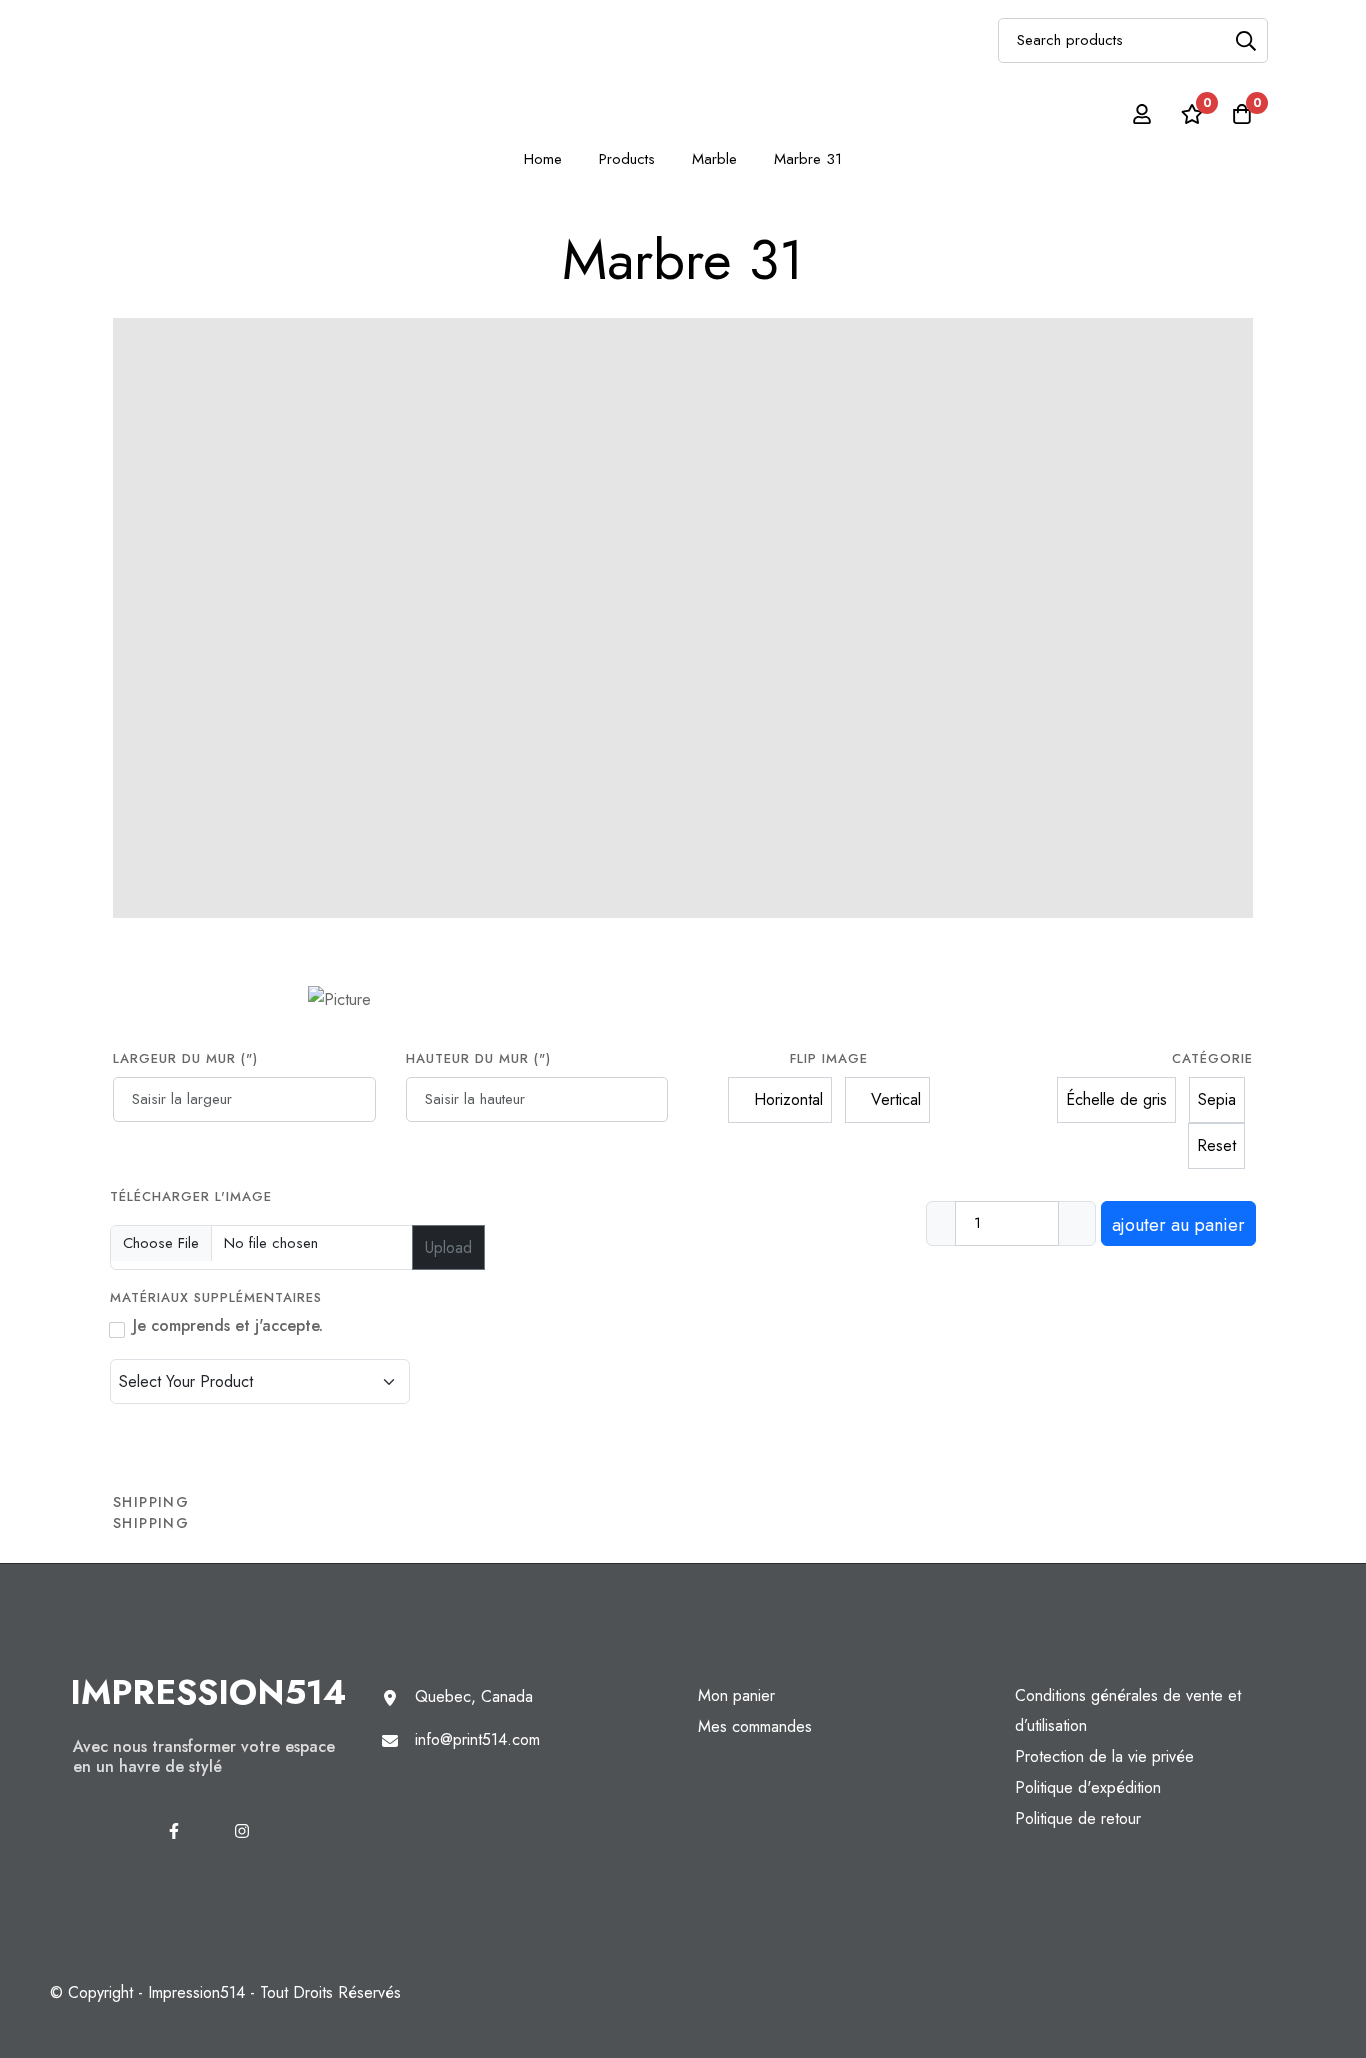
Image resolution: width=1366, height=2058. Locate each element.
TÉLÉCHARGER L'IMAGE (191, 1196)
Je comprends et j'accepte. (228, 1325)
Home (543, 159)
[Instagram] (242, 1831)
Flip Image (829, 1058)
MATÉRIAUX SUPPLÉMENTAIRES (218, 1297)
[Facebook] (174, 1831)
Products (627, 159)
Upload (448, 1247)
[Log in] (1142, 114)
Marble (714, 159)
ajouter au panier (1178, 1225)
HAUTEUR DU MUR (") (478, 1058)
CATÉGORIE (1212, 1058)
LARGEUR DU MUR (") (185, 1058)
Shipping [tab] (151, 1502)
